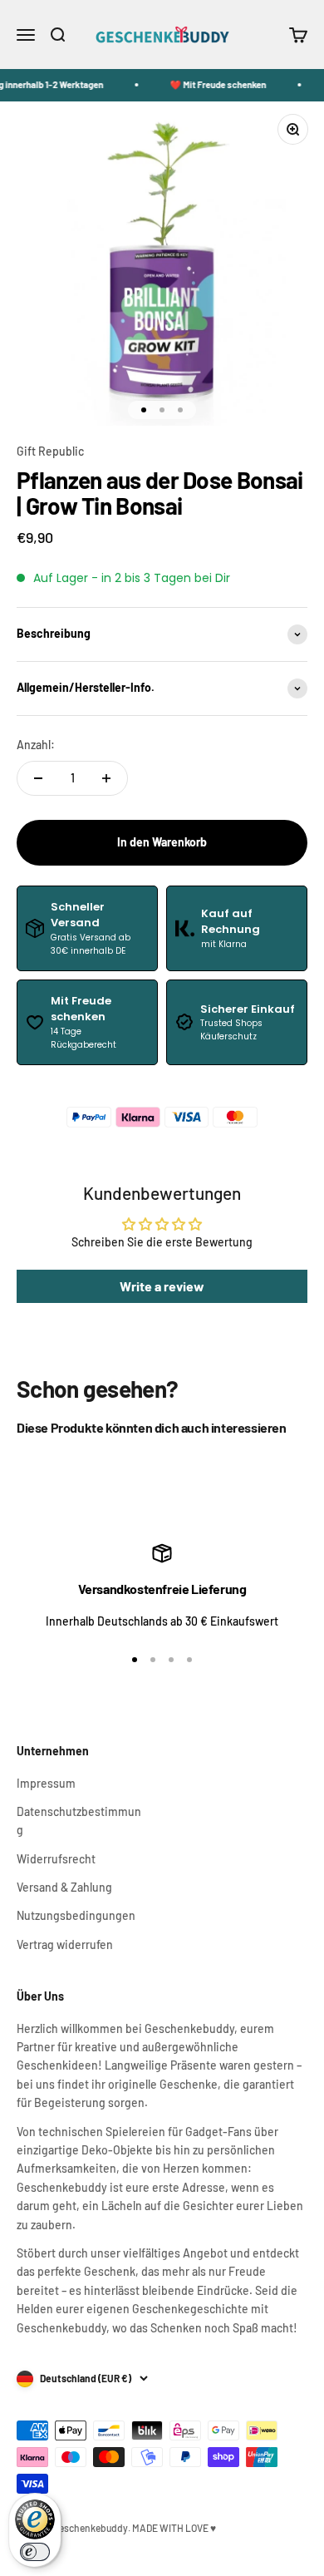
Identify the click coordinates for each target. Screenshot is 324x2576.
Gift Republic (50, 451)
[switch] (35, 2552)
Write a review (162, 1286)
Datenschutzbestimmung (79, 1821)
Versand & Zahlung (64, 1887)
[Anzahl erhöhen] (106, 778)
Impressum (46, 1783)
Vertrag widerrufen (65, 1944)
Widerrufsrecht (56, 1859)
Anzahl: (36, 745)
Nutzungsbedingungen (76, 1915)
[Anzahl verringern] (38, 778)
